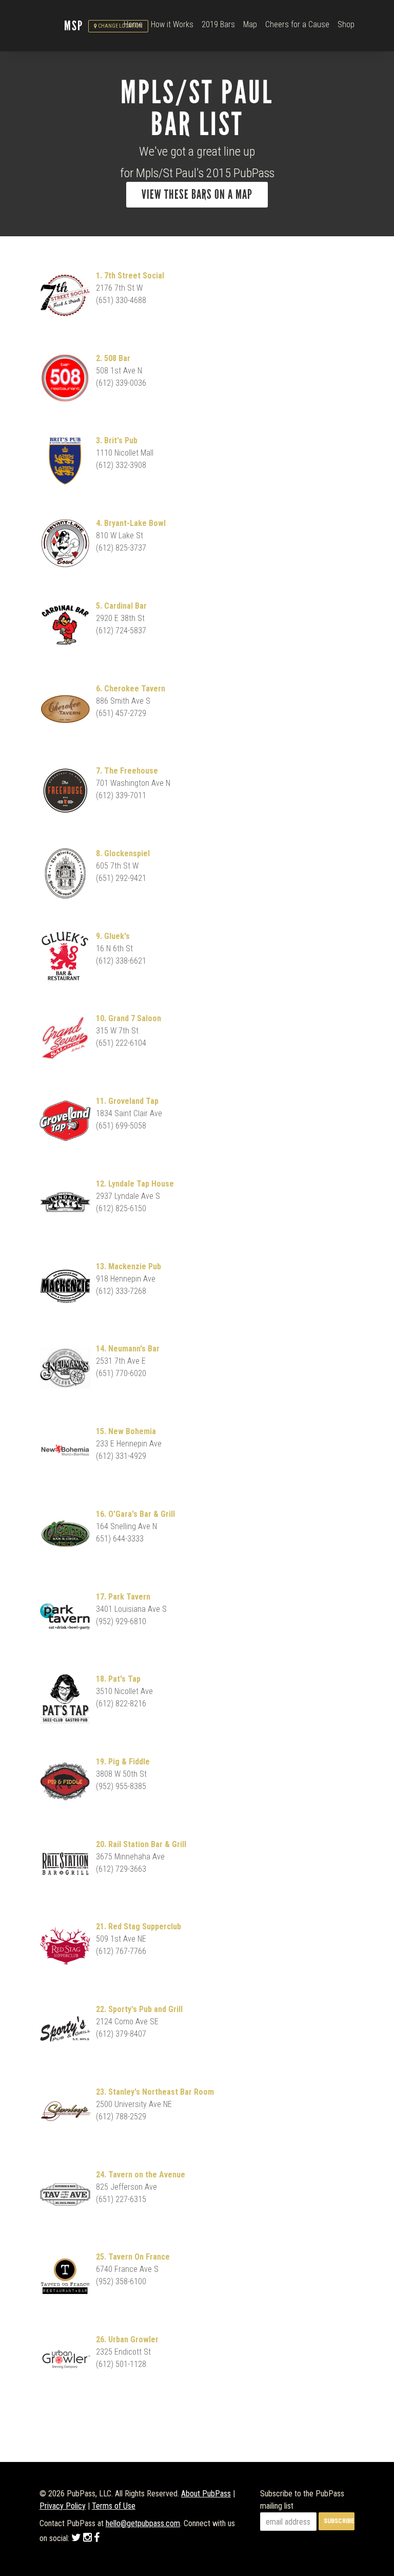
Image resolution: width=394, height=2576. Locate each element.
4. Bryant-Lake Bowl (131, 523)
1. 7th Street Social (130, 276)
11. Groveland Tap (127, 1101)
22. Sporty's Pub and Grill (139, 2009)
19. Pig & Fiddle (123, 1762)
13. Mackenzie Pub (129, 1266)
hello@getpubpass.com (143, 2523)
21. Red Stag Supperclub (139, 1926)
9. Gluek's (113, 936)
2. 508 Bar (113, 358)
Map (250, 24)
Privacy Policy (63, 2506)
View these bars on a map (197, 195)
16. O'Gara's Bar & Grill (135, 1514)
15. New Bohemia (126, 1431)
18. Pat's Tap (118, 1679)
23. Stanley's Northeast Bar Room (155, 2092)
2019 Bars (218, 24)
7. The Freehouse (127, 771)
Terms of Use (114, 2506)
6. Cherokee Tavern (131, 689)
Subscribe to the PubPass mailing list (302, 2500)
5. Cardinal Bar (121, 606)
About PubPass (206, 2494)
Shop (346, 24)
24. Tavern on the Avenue (141, 2175)
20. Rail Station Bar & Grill (141, 1844)
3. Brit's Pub (117, 440)
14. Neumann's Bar (128, 1349)
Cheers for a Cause (297, 24)
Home (133, 24)
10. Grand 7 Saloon (129, 1018)
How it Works (172, 24)
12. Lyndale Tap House (135, 1184)
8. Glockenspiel (123, 853)
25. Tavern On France (133, 2257)
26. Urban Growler (127, 2339)
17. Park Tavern (123, 1597)
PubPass (52, 26)
